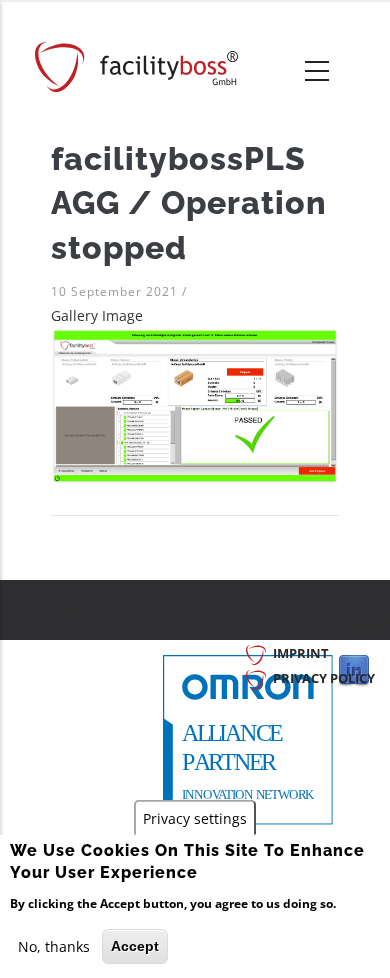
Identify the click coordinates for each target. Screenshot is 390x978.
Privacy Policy (324, 678)
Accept (135, 946)
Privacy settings (195, 818)
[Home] (136, 67)
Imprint (301, 653)
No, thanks (54, 946)
